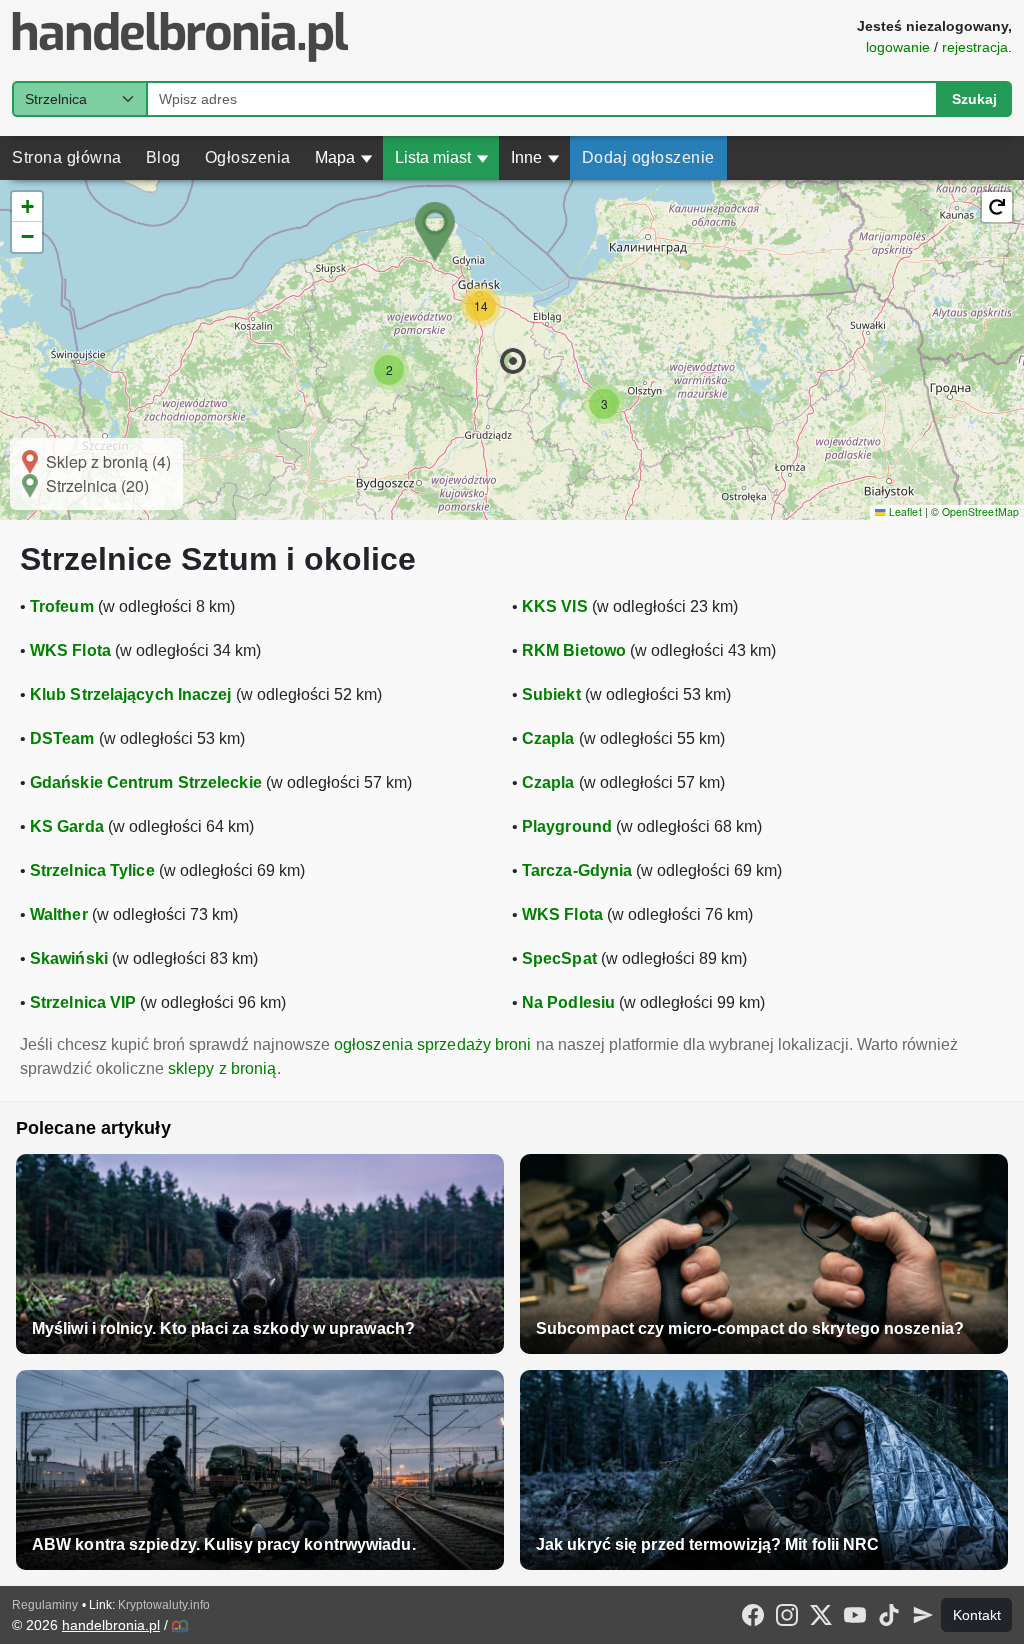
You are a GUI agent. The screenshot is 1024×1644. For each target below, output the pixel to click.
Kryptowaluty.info (164, 1605)
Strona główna (67, 157)
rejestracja (975, 47)
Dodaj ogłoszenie (648, 157)
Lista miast (442, 157)
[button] (513, 361)
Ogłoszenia (248, 157)
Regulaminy (45, 1605)
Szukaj (974, 99)
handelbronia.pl (111, 1625)
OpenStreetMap (980, 511)
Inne (535, 157)
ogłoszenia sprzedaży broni (433, 1044)
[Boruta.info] (180, 1626)
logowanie (898, 47)
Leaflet (903, 511)
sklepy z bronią (222, 1068)
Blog (163, 157)
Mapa (344, 157)
